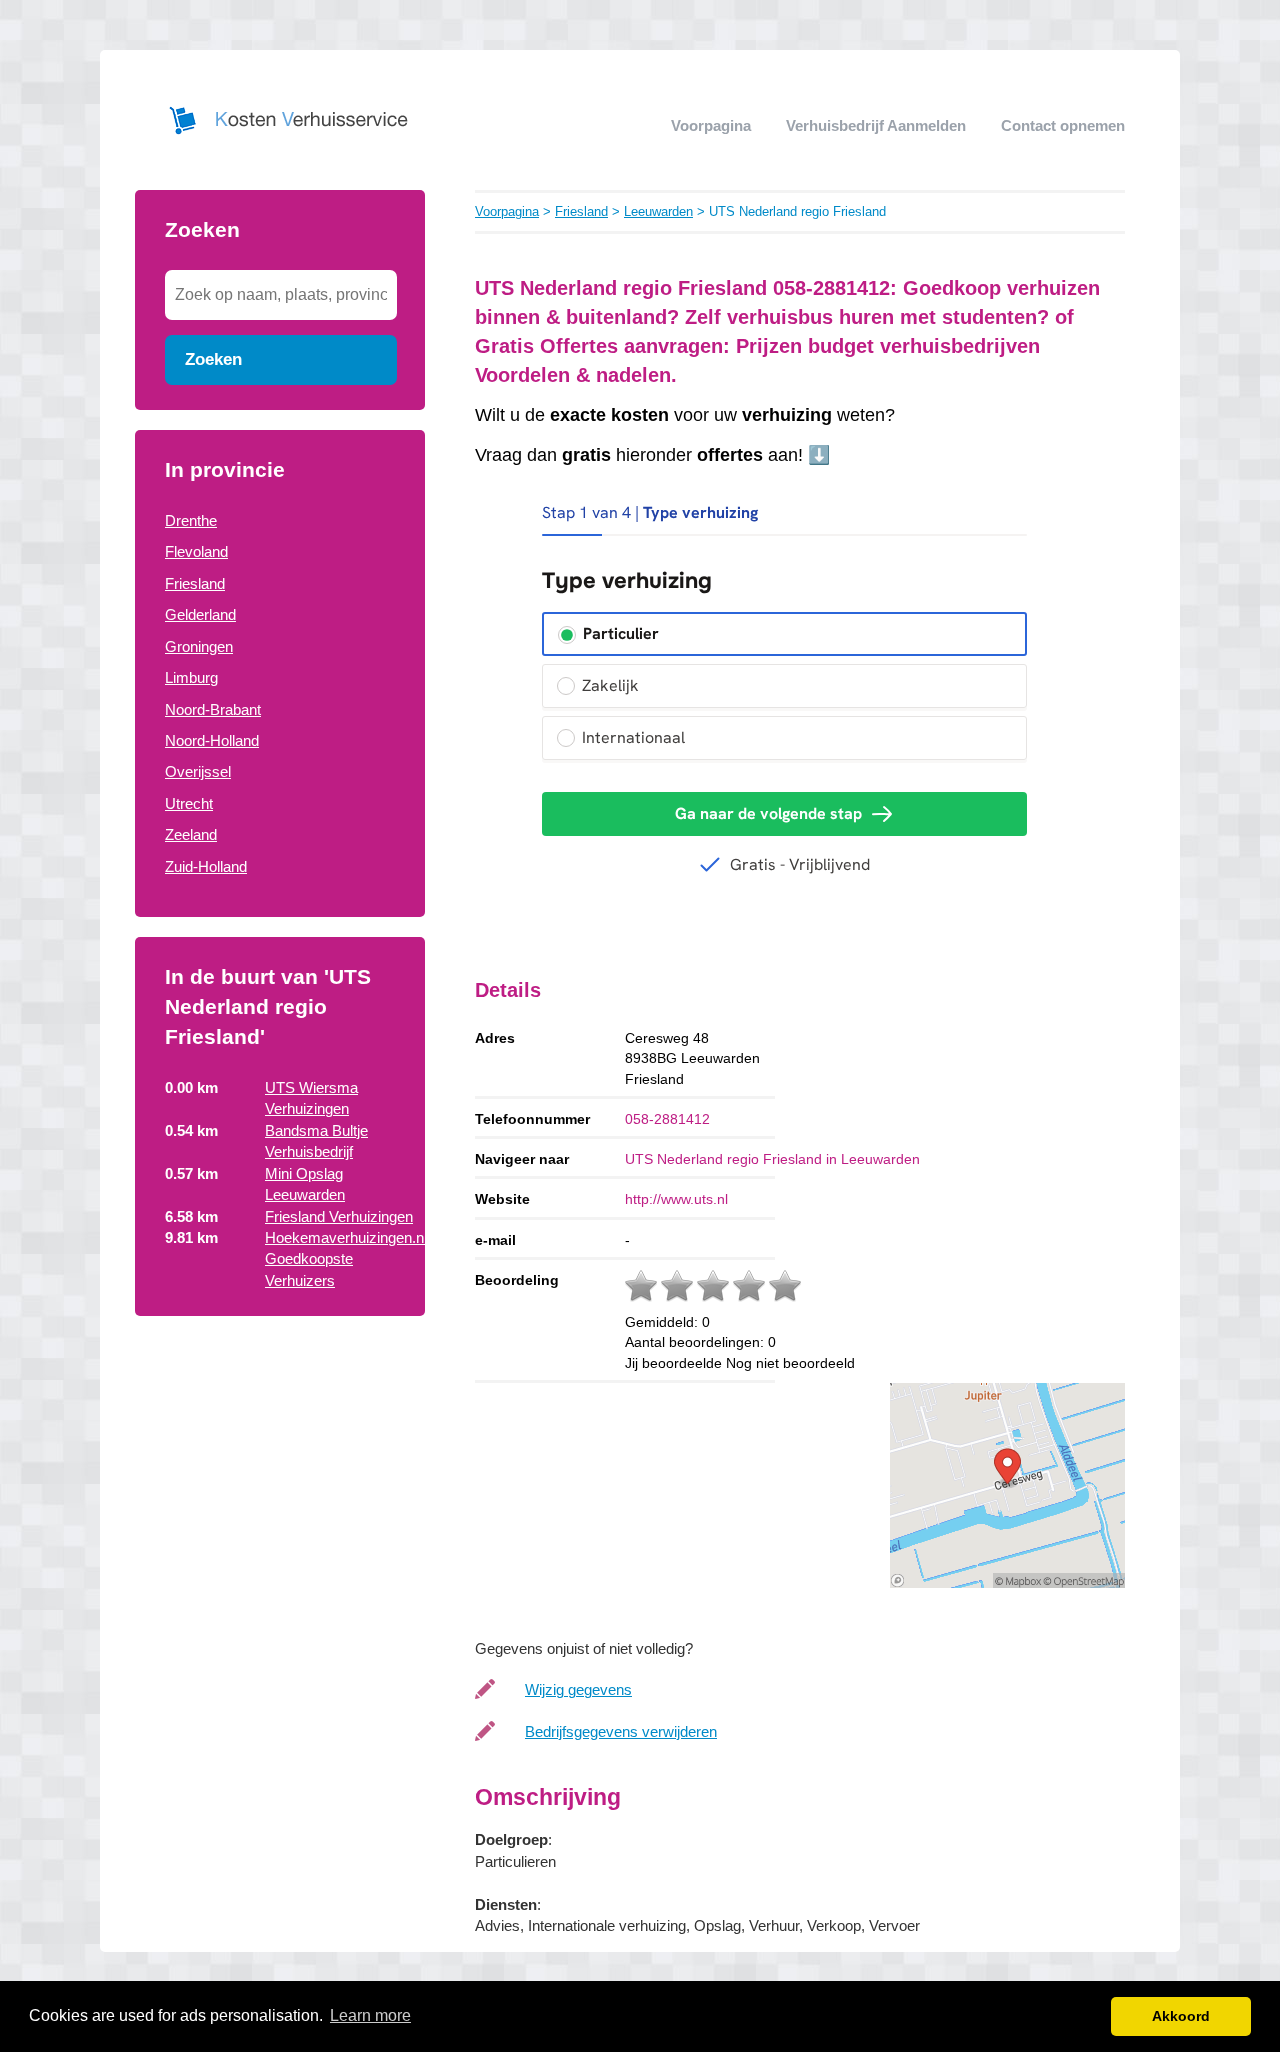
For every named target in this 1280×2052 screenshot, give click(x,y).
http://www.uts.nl (676, 1199)
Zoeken (213, 359)
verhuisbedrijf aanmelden (876, 125)
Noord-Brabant (213, 709)
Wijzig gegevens (578, 1689)
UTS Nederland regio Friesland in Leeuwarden (772, 1159)
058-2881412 (667, 1119)
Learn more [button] (370, 2015)
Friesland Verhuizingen (339, 1216)
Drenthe (191, 520)
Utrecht (189, 803)
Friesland (195, 583)
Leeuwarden (658, 211)
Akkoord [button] (1181, 2016)
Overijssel (198, 771)
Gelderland (200, 614)
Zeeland (191, 834)
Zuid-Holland (206, 866)
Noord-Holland (212, 740)
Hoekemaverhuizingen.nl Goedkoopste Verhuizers (346, 1259)
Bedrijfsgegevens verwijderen (621, 1731)
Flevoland (196, 551)
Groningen (199, 646)
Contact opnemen (1063, 125)
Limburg (191, 677)
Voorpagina (711, 125)
